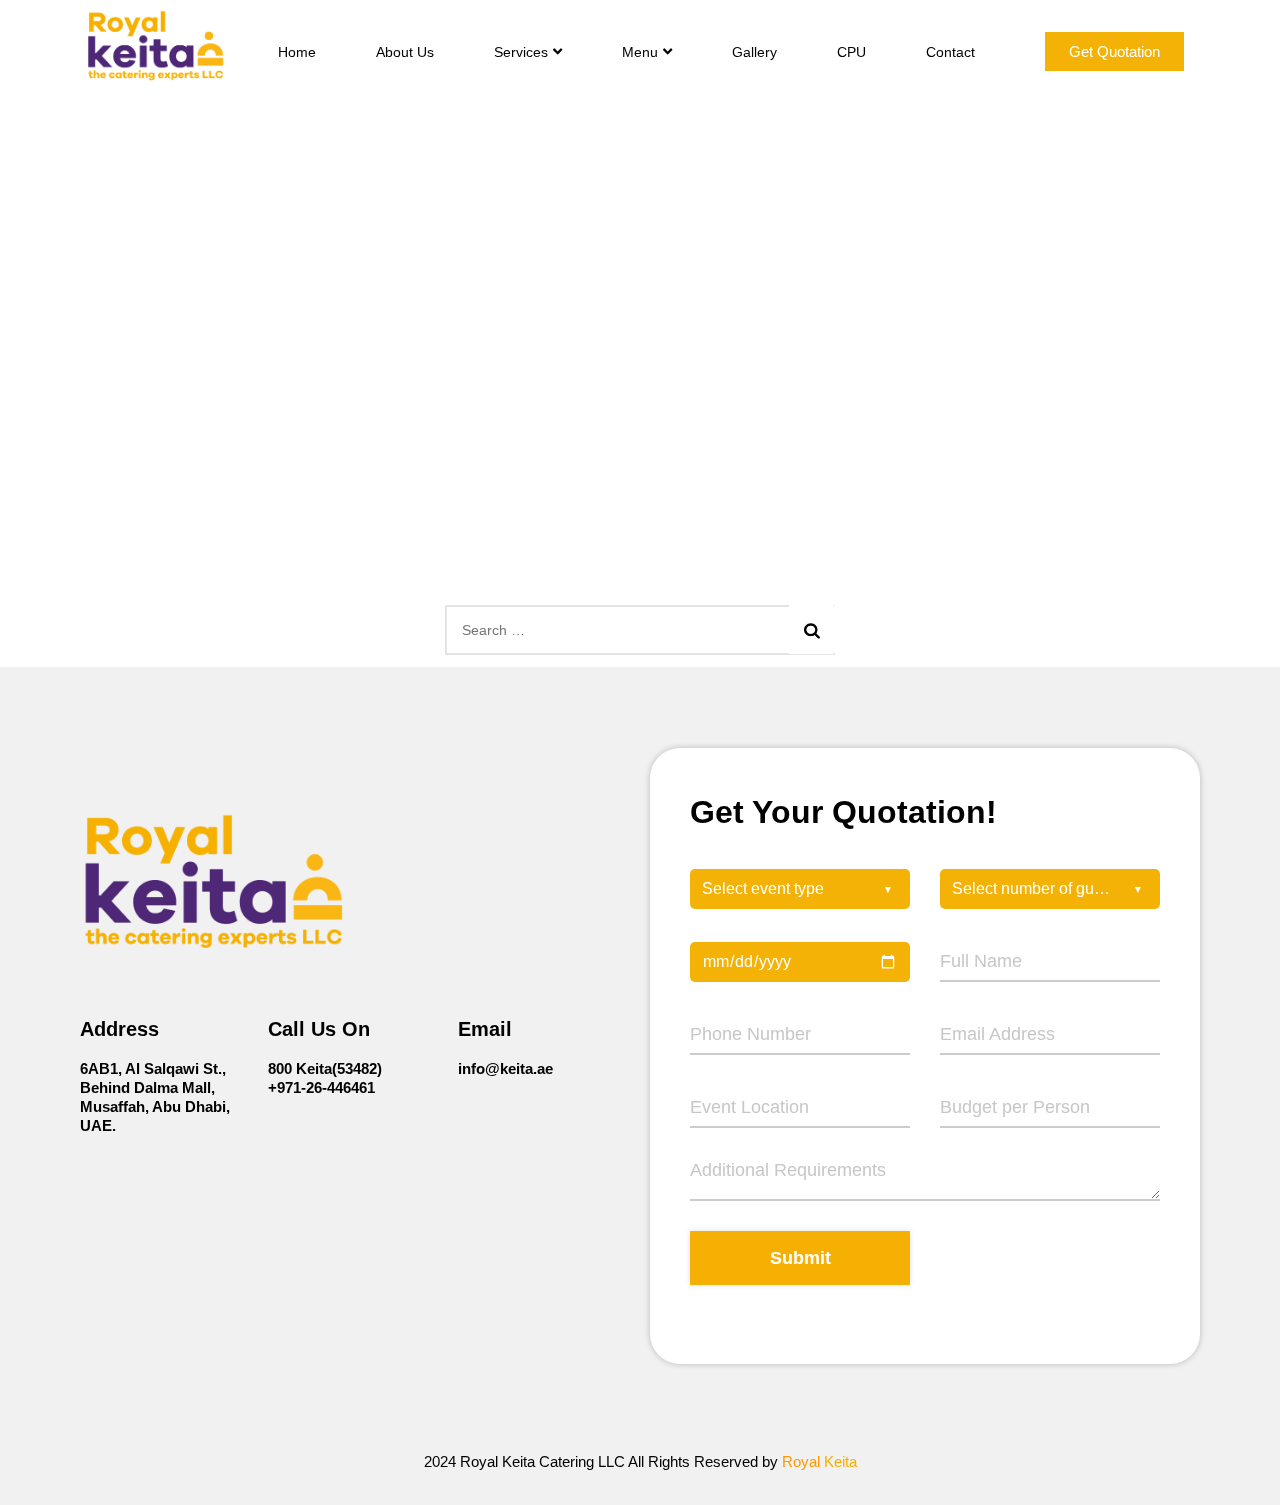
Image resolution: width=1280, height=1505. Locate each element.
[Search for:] (640, 630)
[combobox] (800, 889)
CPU (851, 52)
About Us (405, 52)
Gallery (754, 52)
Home (297, 52)
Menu (640, 52)
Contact (950, 52)
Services (521, 52)
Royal (819, 1461)
